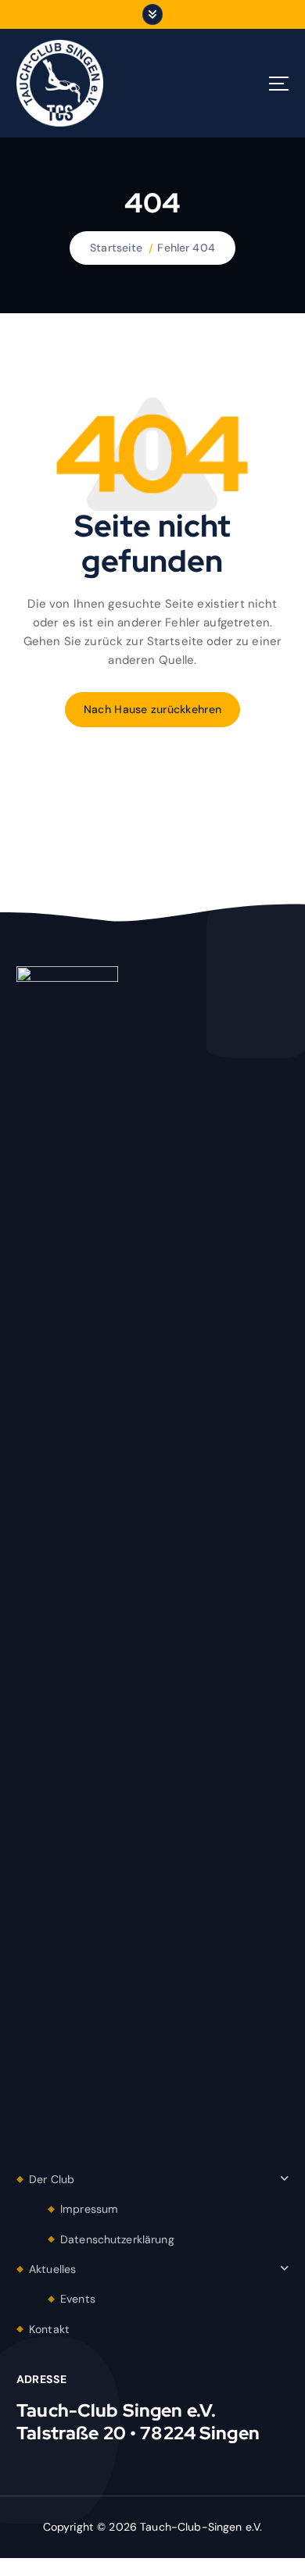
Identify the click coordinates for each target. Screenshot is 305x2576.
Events (78, 2299)
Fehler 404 (186, 248)
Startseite (116, 248)
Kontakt (49, 2329)
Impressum (89, 2209)
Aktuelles (52, 2269)
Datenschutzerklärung (117, 2239)
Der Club (52, 2179)
